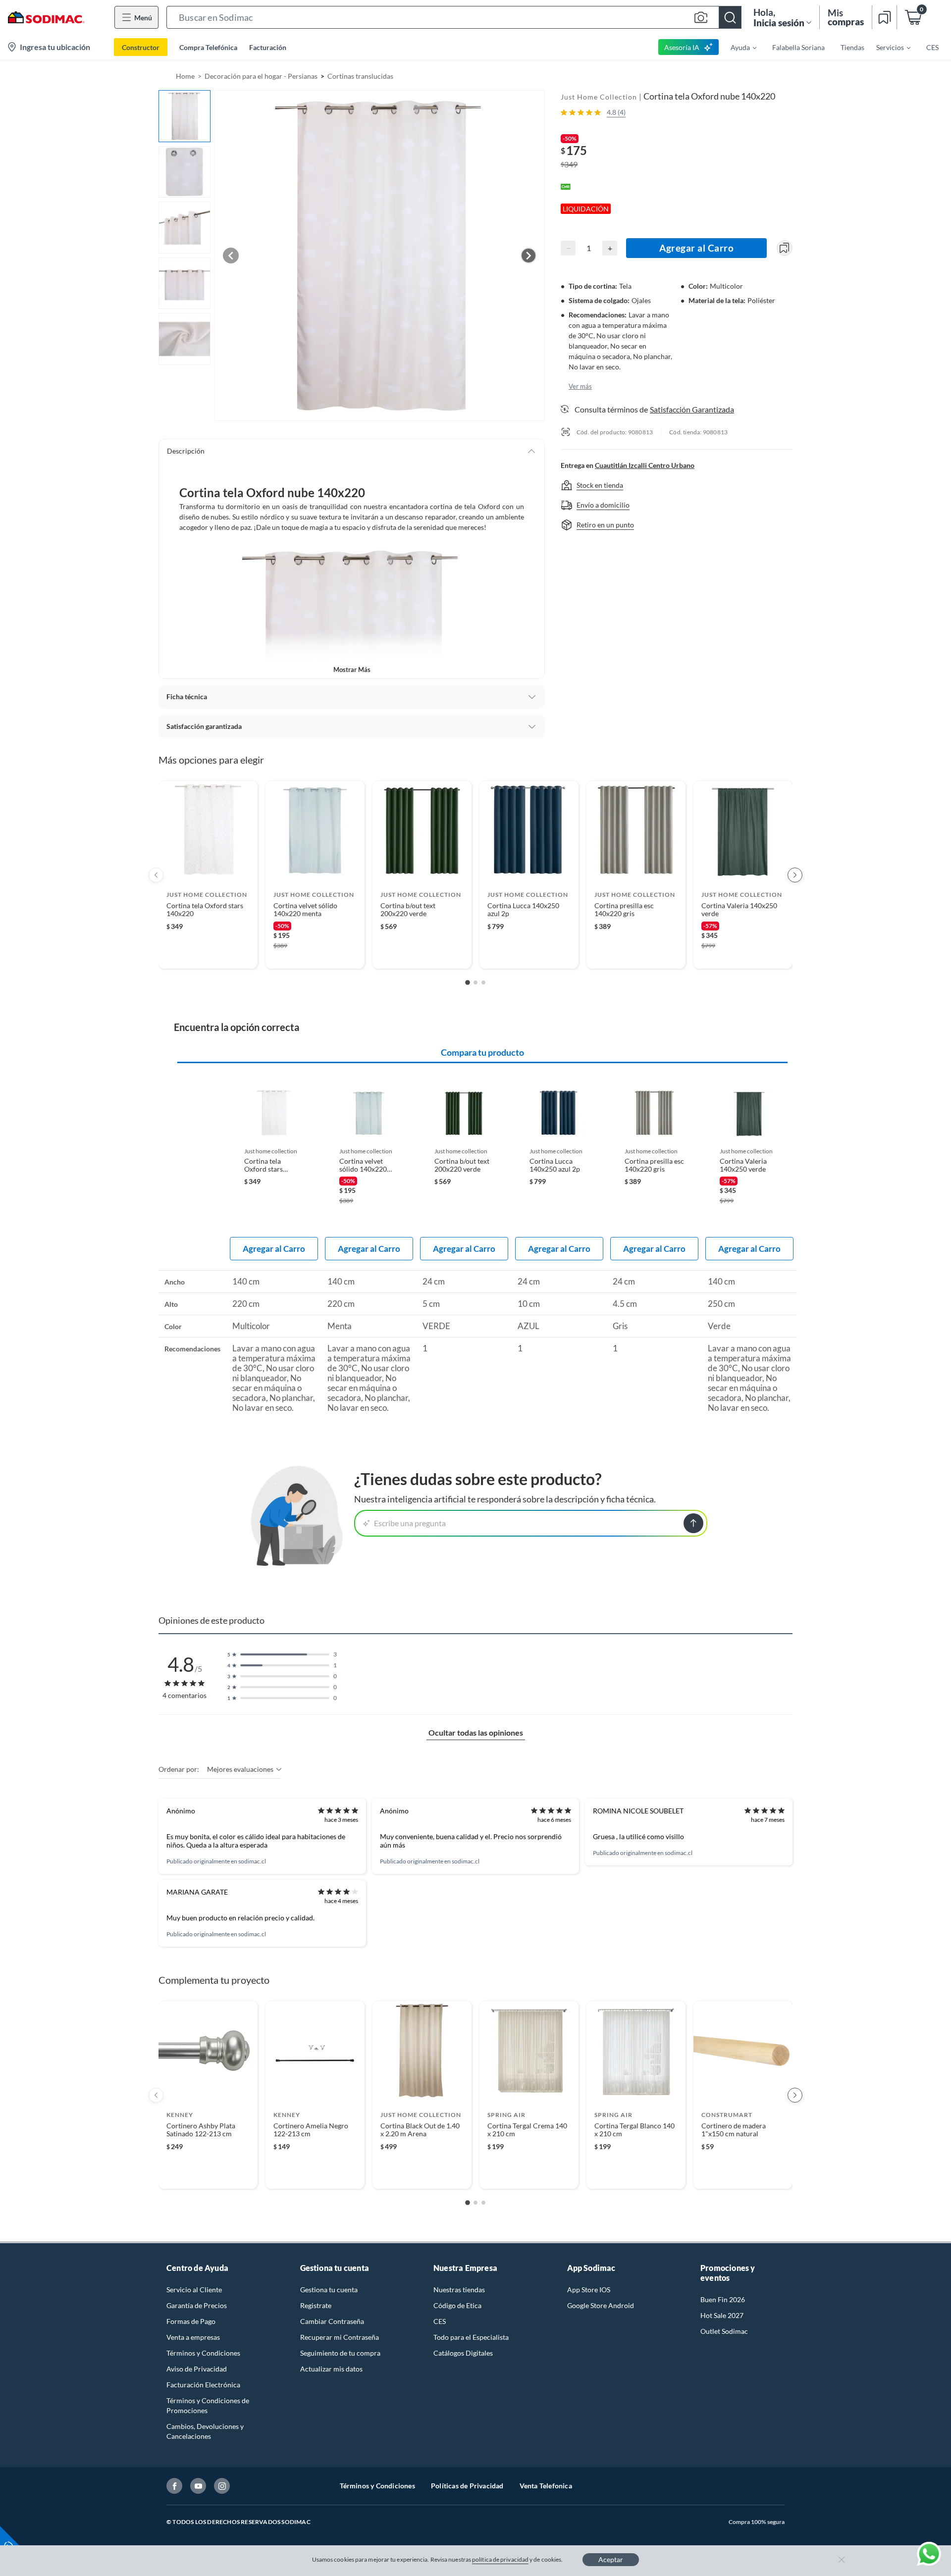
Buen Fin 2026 (723, 2299)
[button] (454, 17)
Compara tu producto (482, 1052)
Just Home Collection (599, 97)
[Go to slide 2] (475, 982)
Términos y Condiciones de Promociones (208, 2405)
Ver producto (208, 954)
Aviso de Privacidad (197, 2369)
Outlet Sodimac (724, 2331)
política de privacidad (500, 2559)
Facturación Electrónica (203, 2385)
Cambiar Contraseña (332, 2321)
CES (440, 2321)
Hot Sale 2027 (722, 2315)
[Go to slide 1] (468, 982)
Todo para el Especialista (471, 2337)
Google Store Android (601, 2305)
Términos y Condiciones (203, 2353)
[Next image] (528, 256)
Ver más (580, 386)
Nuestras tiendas (459, 2290)
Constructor (141, 47)
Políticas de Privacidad (467, 2486)
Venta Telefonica (546, 2486)
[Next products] (795, 875)
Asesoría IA (682, 47)
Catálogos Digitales (463, 2353)
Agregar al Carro (696, 248)
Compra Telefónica (208, 47)
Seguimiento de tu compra (340, 2353)
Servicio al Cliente (194, 2290)
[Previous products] (156, 875)
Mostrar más (352, 670)
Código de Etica (457, 2305)
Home (185, 76)
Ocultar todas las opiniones (476, 1732)
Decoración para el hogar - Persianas (261, 76)
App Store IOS (589, 2290)
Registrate (316, 2305)
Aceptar (611, 2559)
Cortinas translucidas (360, 76)
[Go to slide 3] (483, 982)
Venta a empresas (193, 2337)
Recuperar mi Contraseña (340, 2337)
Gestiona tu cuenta (329, 2290)
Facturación (268, 47)
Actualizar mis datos (331, 2369)
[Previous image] (231, 256)
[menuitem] (738, 47)
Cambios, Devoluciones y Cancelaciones (205, 2431)
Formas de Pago (191, 2321)
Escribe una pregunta (410, 1523)
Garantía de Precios (197, 2305)
